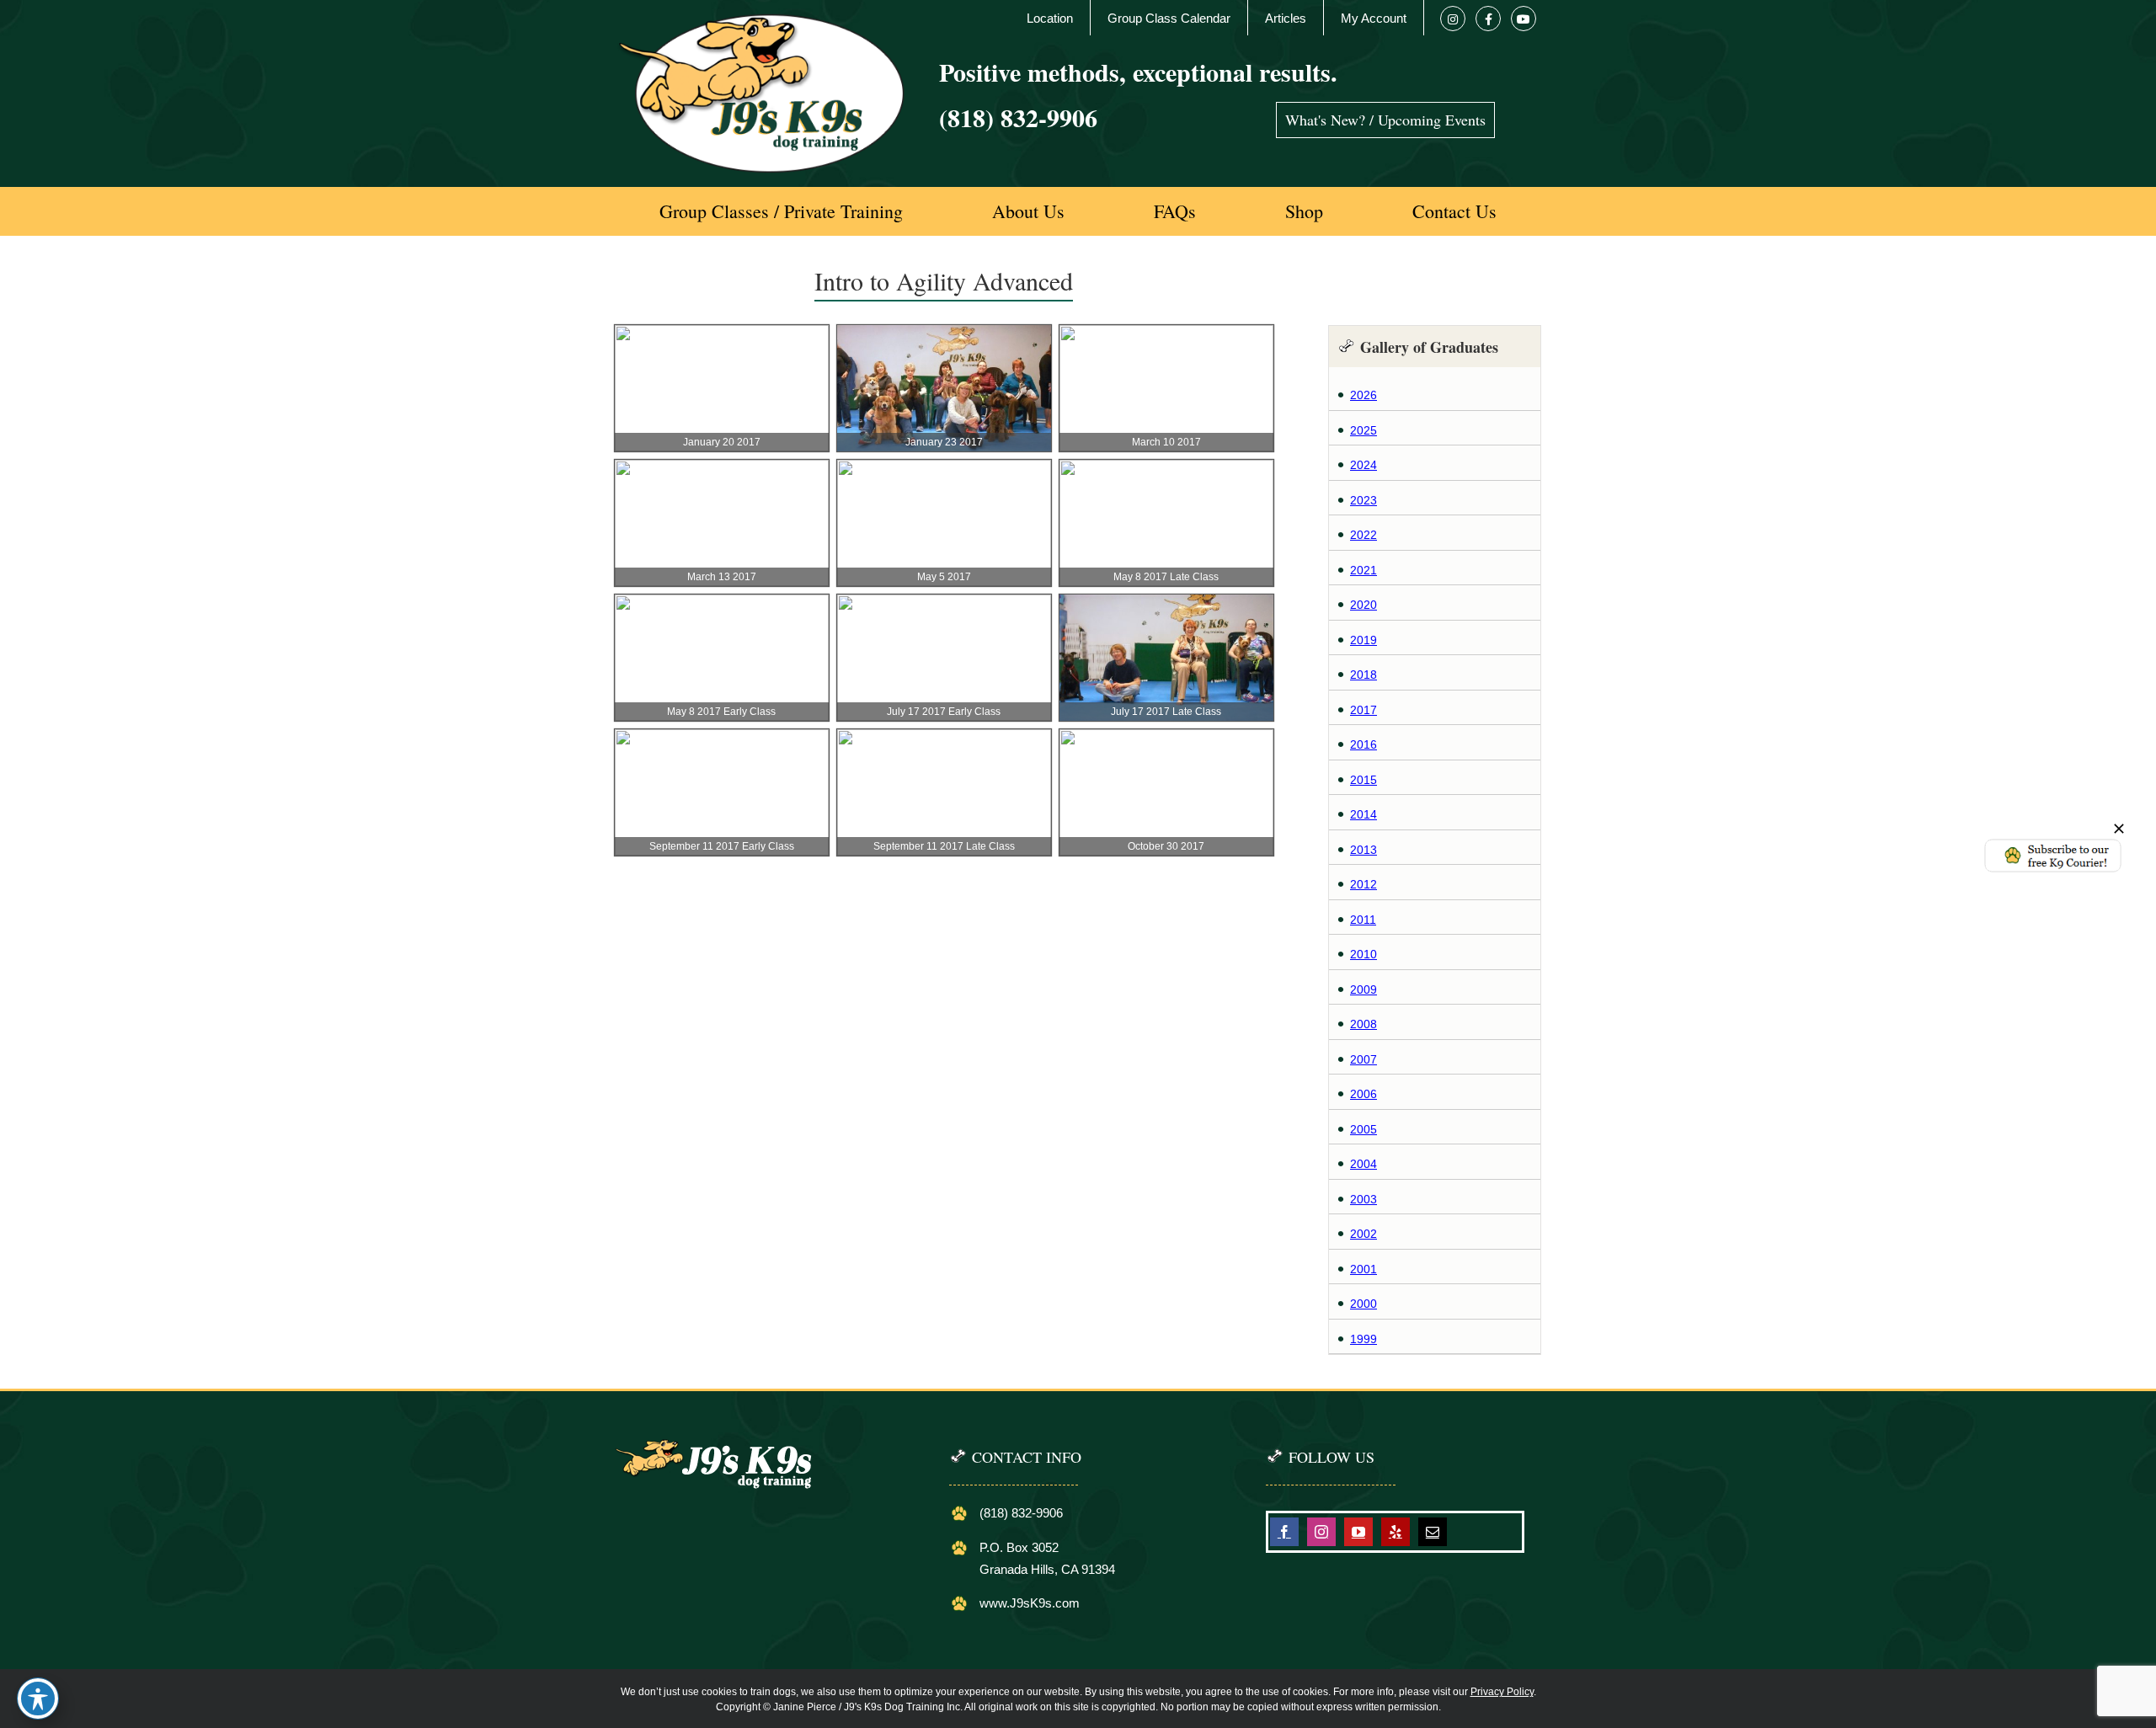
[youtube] (1358, 1532)
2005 (1364, 1129)
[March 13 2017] (722, 468)
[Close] (2119, 829)
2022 (1364, 535)
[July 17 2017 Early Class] (944, 603)
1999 (1364, 1339)
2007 (1364, 1059)
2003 (1364, 1199)
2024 (1364, 465)
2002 (1364, 1234)
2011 (1363, 920)
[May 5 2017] (944, 468)
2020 (1364, 605)
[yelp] (1396, 1532)
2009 (1364, 989)
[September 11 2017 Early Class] (722, 738)
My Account (1374, 18)
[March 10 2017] (1166, 333)
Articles (1286, 18)
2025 (1364, 430)
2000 (1364, 1304)
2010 (1364, 954)
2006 (1364, 1094)
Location (1050, 18)
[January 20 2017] (722, 333)
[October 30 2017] (1166, 738)
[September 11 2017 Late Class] (944, 738)
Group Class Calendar (1169, 18)
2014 (1364, 814)
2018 (1364, 675)
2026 (1364, 395)
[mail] (1433, 1532)
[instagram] (1321, 1532)
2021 (1364, 570)
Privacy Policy (1502, 1692)
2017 (1364, 710)
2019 (1364, 640)
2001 (1364, 1269)
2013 (1364, 850)
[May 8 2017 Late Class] (1166, 468)
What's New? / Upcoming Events (1385, 120)
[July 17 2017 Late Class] (1166, 603)
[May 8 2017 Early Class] (722, 603)
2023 (1364, 500)
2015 (1364, 780)
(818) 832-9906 (1018, 117)
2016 (1364, 744)
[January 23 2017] (944, 333)
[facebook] (1284, 1532)
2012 (1364, 884)
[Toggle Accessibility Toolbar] (38, 1699)
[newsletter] (2053, 843)
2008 (1364, 1024)
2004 (1364, 1164)
